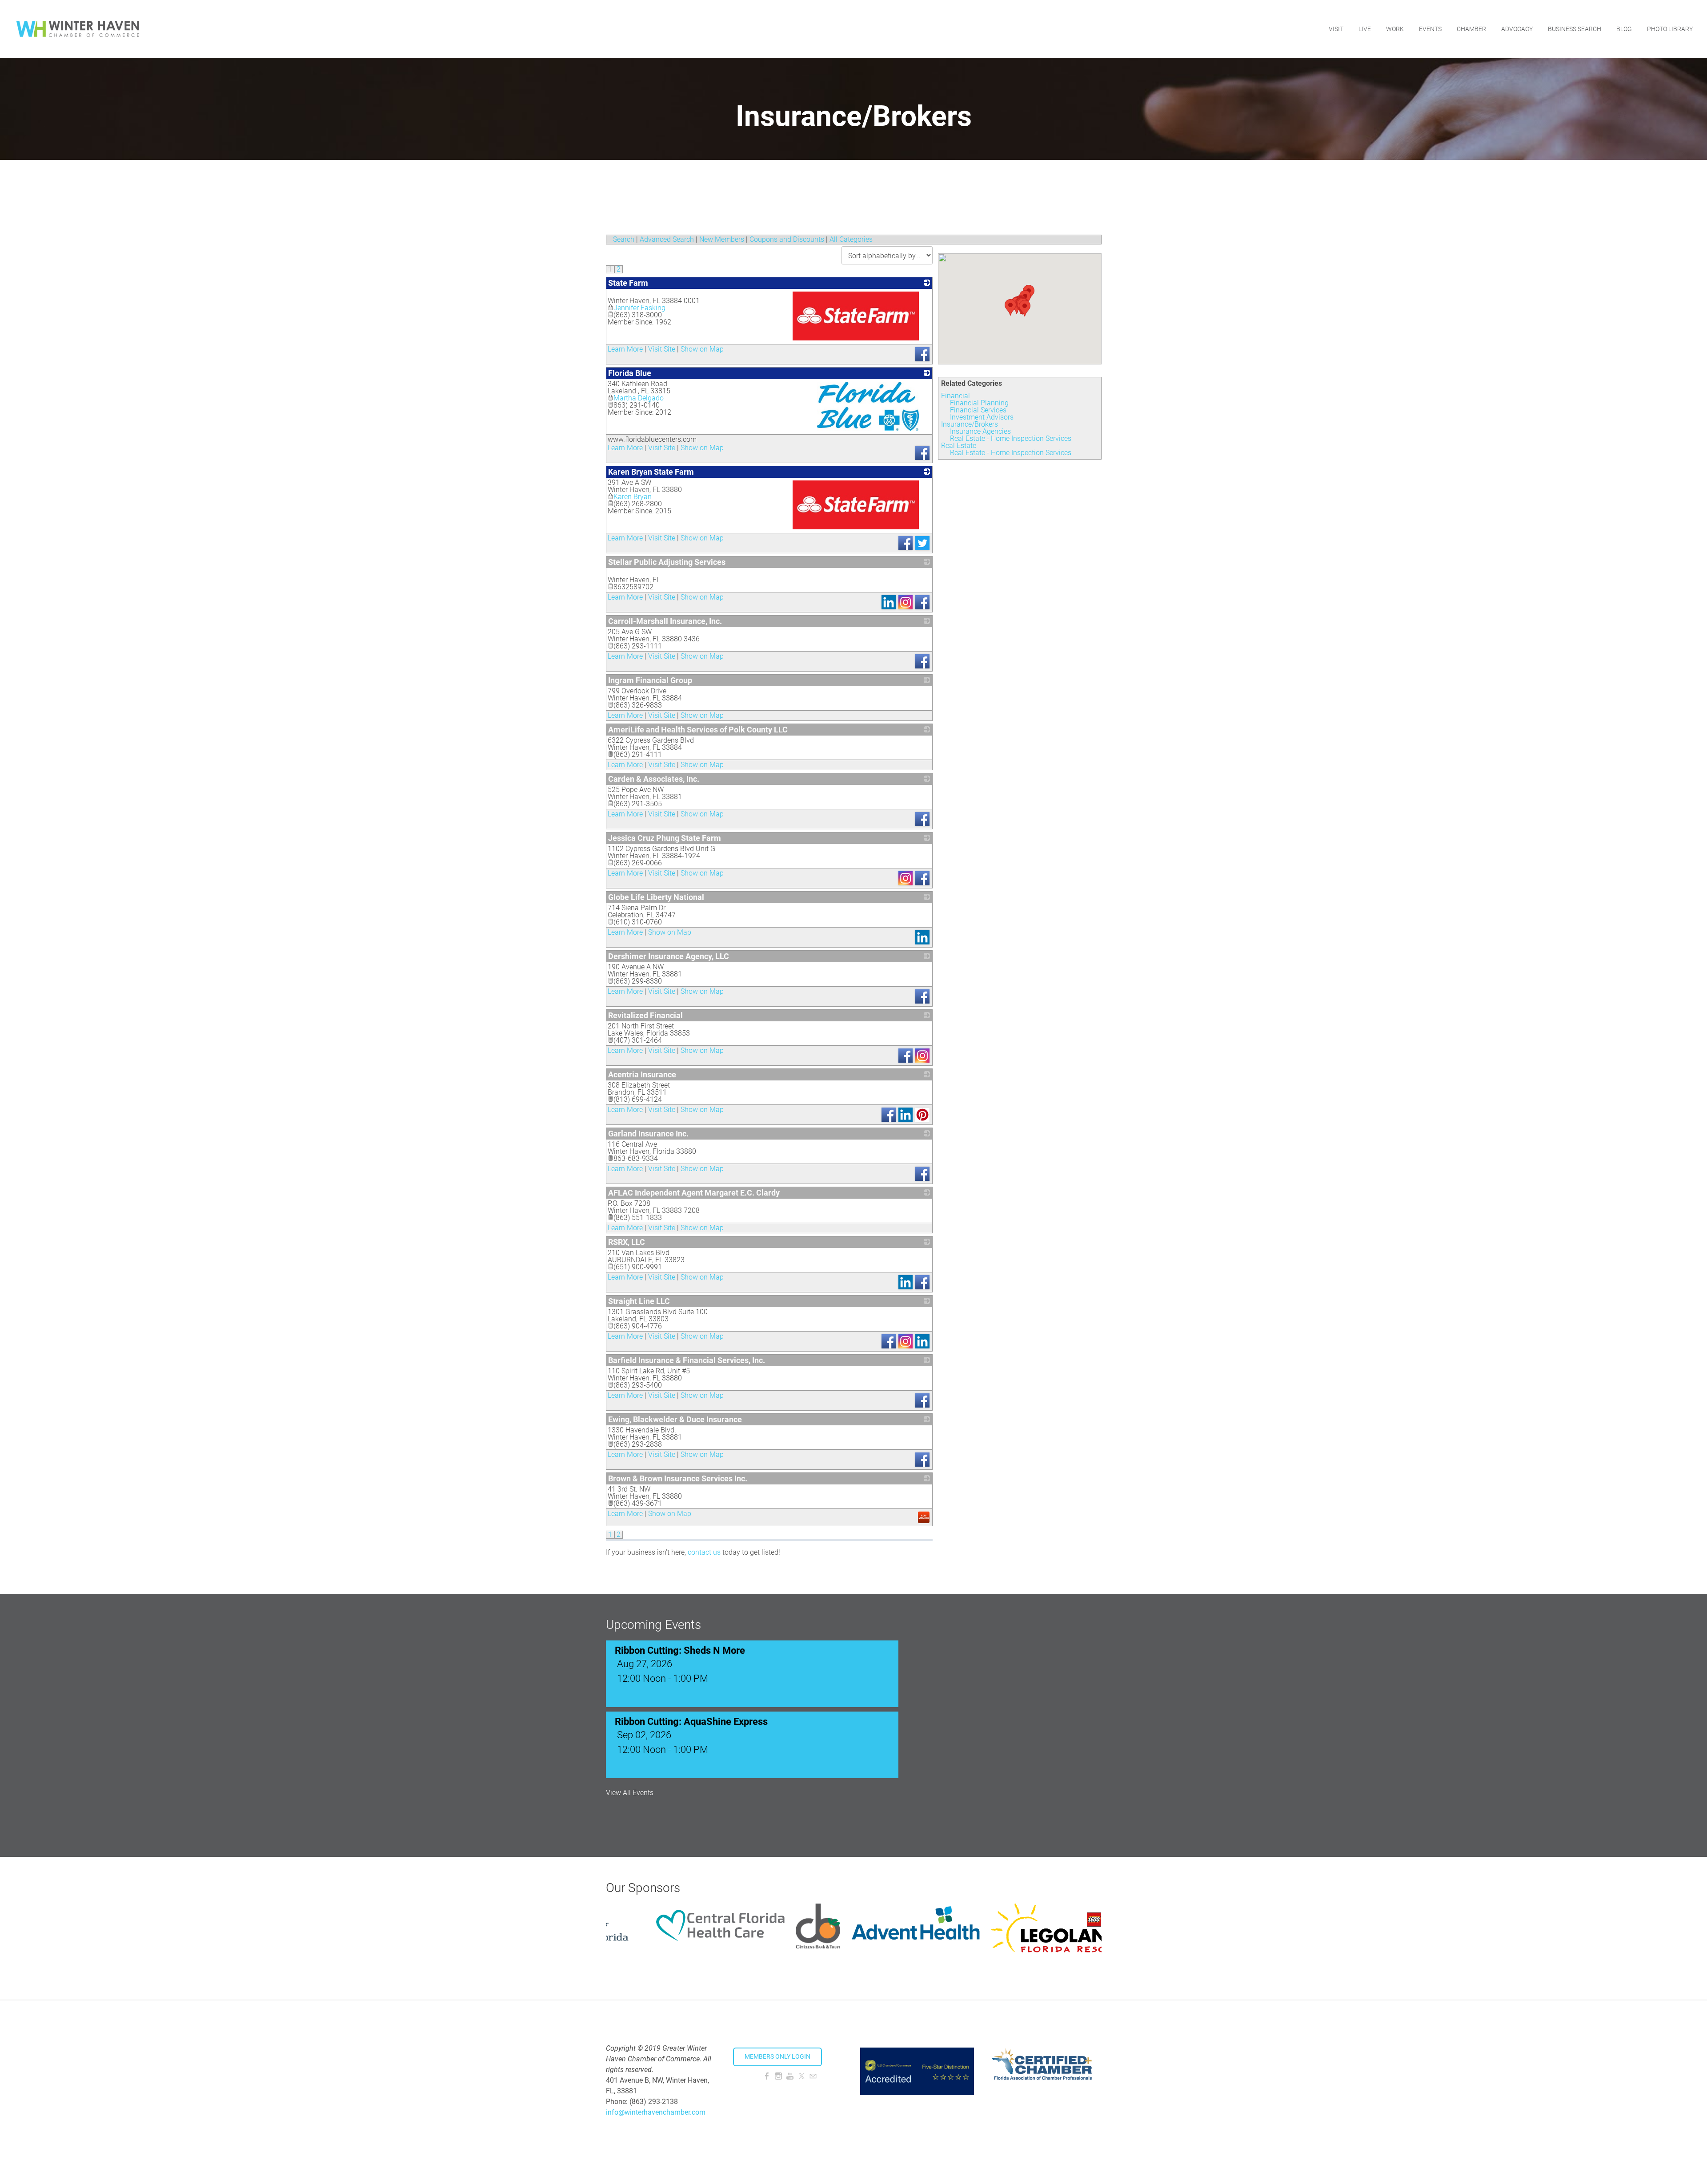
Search (624, 239)
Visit (1336, 29)
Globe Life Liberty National (656, 897)
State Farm (628, 283)
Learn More (625, 349)
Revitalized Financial (645, 1015)
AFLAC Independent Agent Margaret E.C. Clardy (694, 1193)
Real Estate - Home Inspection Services (1011, 438)
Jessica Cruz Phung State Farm (665, 838)
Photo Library (1670, 29)
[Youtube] (790, 2076)
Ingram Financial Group (650, 680)
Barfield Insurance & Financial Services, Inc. (687, 1360)
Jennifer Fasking (639, 308)
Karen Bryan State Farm (651, 472)
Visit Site (662, 349)
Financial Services (978, 410)
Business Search (1575, 29)
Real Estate (959, 446)
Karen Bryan (633, 497)
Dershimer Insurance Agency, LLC (669, 956)
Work (1395, 29)
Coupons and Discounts (787, 239)
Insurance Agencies (980, 431)
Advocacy (1517, 29)
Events (1430, 29)
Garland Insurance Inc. (648, 1134)
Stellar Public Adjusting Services (667, 562)
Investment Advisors (982, 417)
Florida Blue (630, 373)
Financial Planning (979, 403)
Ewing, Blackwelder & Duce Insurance (675, 1419)
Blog (1624, 29)
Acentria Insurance (642, 1074)
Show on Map (702, 349)
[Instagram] (778, 2076)
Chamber (1471, 29)
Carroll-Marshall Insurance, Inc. (665, 621)
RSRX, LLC (627, 1242)
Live (1365, 29)
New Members (722, 239)
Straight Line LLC (639, 1301)
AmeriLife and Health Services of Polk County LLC (698, 730)
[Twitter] (801, 2076)
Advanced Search (667, 239)
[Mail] (813, 2076)
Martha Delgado (639, 398)
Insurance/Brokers (970, 424)
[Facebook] (767, 2076)
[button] (1025, 308)
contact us (704, 1552)
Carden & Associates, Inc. (654, 779)
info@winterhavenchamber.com (656, 2112)
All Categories (851, 239)
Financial (956, 396)
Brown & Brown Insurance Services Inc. (678, 1478)
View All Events (630, 1793)
